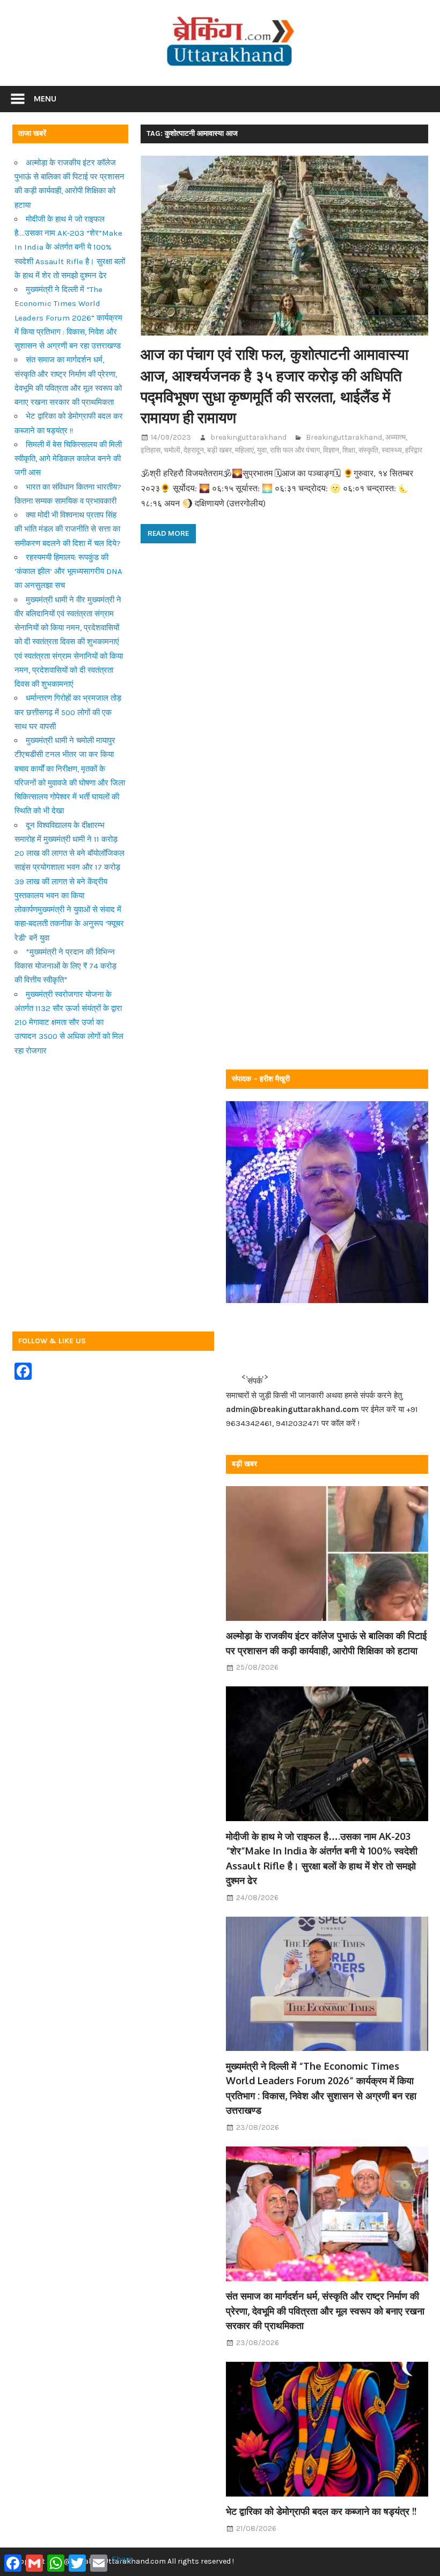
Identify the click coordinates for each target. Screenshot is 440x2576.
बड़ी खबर (219, 450)
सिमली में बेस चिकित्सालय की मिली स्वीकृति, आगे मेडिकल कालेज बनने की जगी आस (68, 459)
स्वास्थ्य (392, 450)
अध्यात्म (395, 437)
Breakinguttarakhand (344, 437)
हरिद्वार (414, 450)
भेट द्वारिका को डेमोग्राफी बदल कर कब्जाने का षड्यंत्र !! (321, 2511)
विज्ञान (331, 450)
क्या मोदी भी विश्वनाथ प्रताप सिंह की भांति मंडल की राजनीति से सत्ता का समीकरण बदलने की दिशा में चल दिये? (68, 529)
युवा (262, 450)
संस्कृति (368, 450)
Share (122, 2559)
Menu (45, 99)
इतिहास (151, 450)
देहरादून (194, 450)
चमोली (172, 450)
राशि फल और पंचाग (295, 450)
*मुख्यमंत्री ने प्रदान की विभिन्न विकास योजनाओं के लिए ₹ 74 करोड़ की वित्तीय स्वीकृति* (65, 966)
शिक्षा (349, 450)
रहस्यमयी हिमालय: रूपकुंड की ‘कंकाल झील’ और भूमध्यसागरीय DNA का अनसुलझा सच (68, 572)
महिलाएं (244, 450)
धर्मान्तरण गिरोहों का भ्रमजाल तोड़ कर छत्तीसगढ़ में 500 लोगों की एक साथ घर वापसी (68, 712)
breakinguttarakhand (248, 437)
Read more (168, 533)
